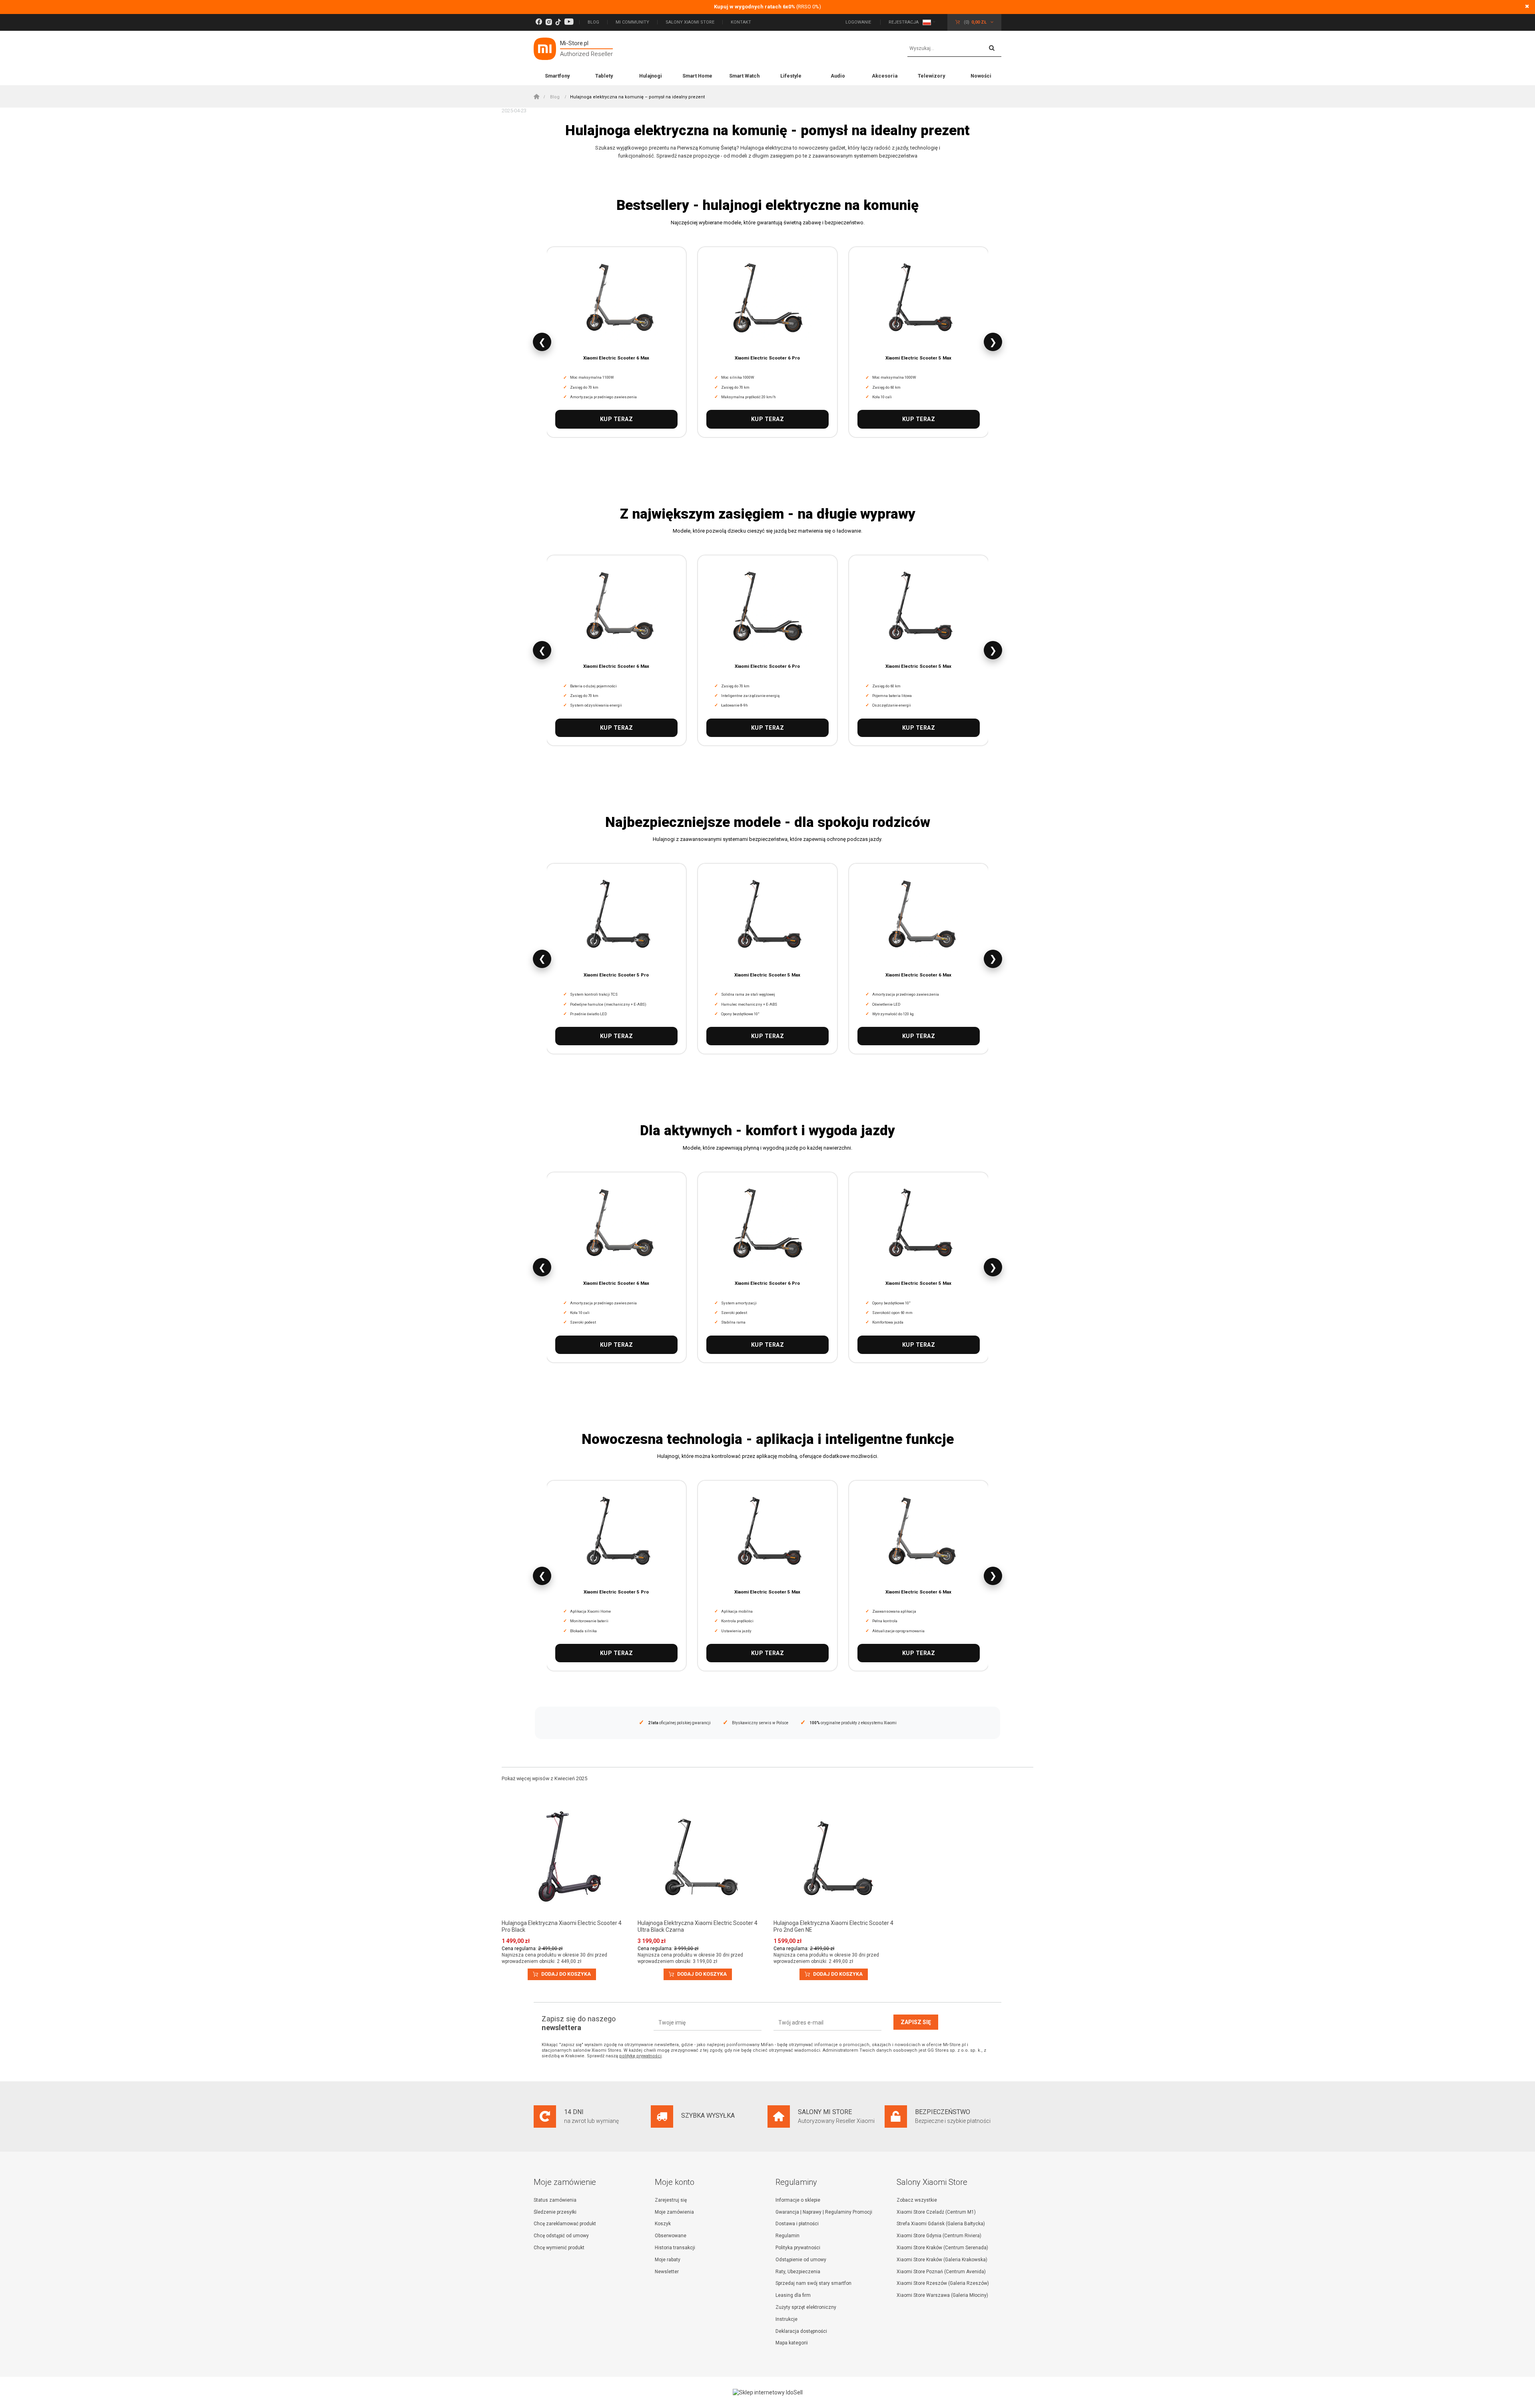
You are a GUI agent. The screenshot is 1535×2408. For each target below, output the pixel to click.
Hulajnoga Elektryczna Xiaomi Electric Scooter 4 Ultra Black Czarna (698, 1926)
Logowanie (859, 22)
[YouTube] (569, 22)
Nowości (981, 76)
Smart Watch (744, 76)
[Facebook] (539, 22)
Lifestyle (791, 76)
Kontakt (741, 22)
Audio (838, 76)
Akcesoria (885, 76)
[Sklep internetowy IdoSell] (767, 2392)
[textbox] (954, 49)
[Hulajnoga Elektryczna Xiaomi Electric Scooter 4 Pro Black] (564, 1858)
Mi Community (632, 22)
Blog (593, 22)
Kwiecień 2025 (571, 1778)
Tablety (604, 76)
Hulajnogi (651, 76)
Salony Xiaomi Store (690, 22)
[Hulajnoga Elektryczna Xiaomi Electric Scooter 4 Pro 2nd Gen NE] (835, 1858)
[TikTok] (558, 22)
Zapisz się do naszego (579, 2023)
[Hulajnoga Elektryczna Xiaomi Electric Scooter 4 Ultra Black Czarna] (700, 1858)
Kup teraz (617, 419)
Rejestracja (904, 22)
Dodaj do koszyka (565, 1974)
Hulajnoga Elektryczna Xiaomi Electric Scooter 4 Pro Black (562, 1926)
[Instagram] (549, 22)
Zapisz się (916, 2022)
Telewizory (931, 76)
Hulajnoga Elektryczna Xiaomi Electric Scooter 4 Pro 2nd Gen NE (833, 1926)
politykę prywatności (640, 2056)
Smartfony (557, 76)
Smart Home (697, 76)
